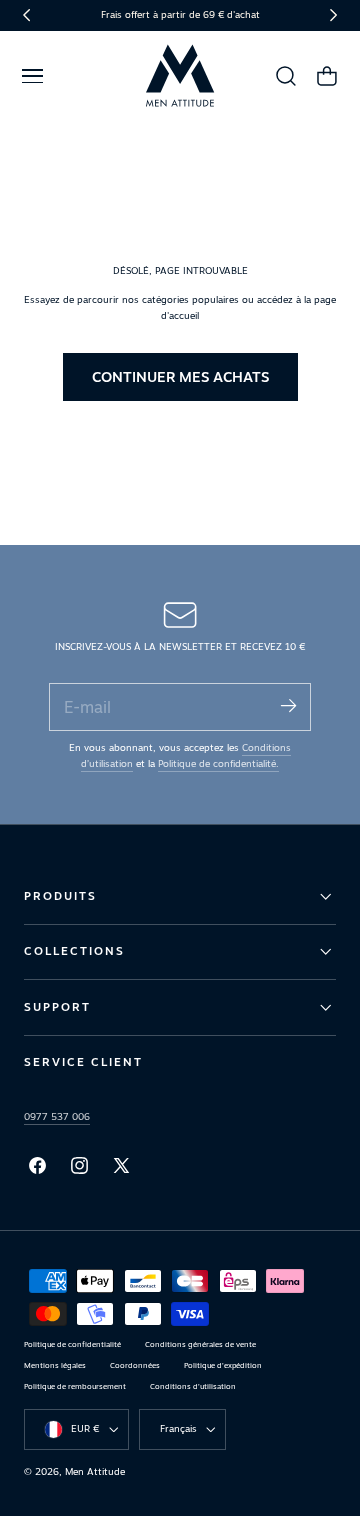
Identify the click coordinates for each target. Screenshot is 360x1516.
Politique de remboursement (75, 1386)
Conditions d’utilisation (193, 1386)
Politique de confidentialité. (218, 763)
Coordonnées (135, 1365)
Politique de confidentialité (72, 1344)
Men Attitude (95, 1471)
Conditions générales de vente (200, 1344)
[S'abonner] (288, 705)
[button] (32, 76)
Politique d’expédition (223, 1365)
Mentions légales (55, 1365)
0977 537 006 (57, 1116)
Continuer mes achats (180, 376)
